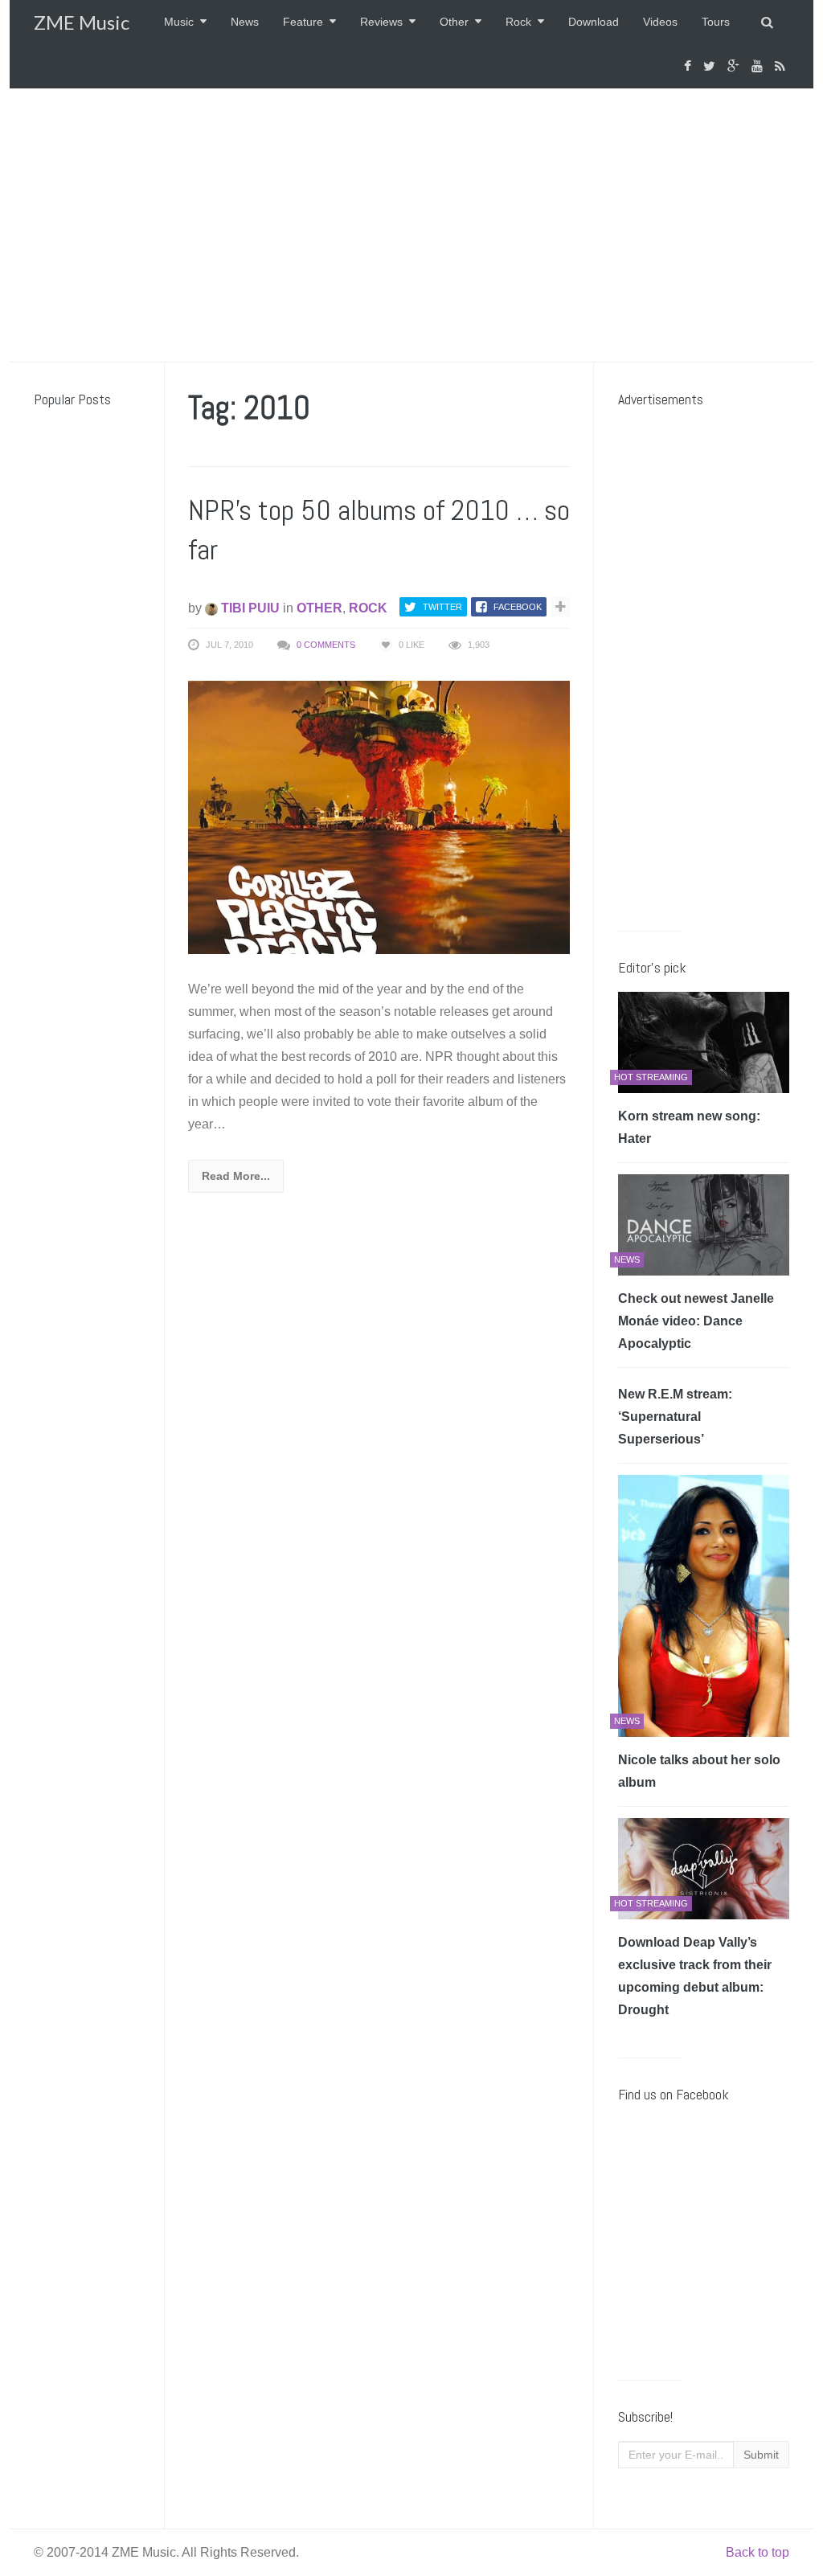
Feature (303, 22)
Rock (518, 22)
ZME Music (82, 22)
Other (454, 22)
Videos (660, 22)
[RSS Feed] (782, 66)
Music (179, 22)
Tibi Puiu (249, 608)
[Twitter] (711, 66)
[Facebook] (690, 66)
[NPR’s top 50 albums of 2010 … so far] (379, 817)
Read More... (236, 1176)
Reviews (381, 22)
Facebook (518, 607)
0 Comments (326, 645)
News (245, 22)
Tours (716, 22)
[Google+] (735, 66)
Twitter (442, 607)
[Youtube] (759, 66)
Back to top (757, 2552)
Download (594, 22)
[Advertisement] (411, 225)
